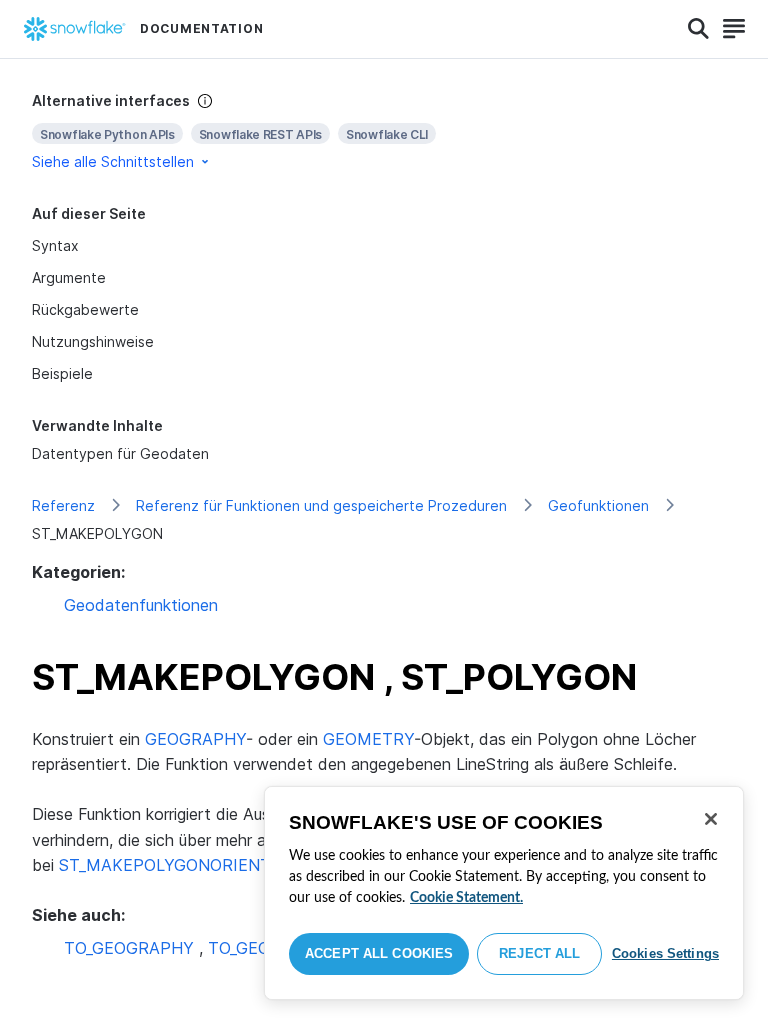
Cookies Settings (665, 953)
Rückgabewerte (85, 309)
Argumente (69, 277)
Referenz (63, 505)
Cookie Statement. (466, 898)
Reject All (539, 953)
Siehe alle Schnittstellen (113, 161)
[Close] (711, 819)
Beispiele (62, 373)
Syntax (55, 245)
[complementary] (384, 131)
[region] (504, 893)
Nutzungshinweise (93, 341)
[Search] (698, 29)
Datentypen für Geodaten (120, 453)
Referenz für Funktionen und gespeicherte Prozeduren (321, 505)
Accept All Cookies (379, 953)
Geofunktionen (598, 505)
